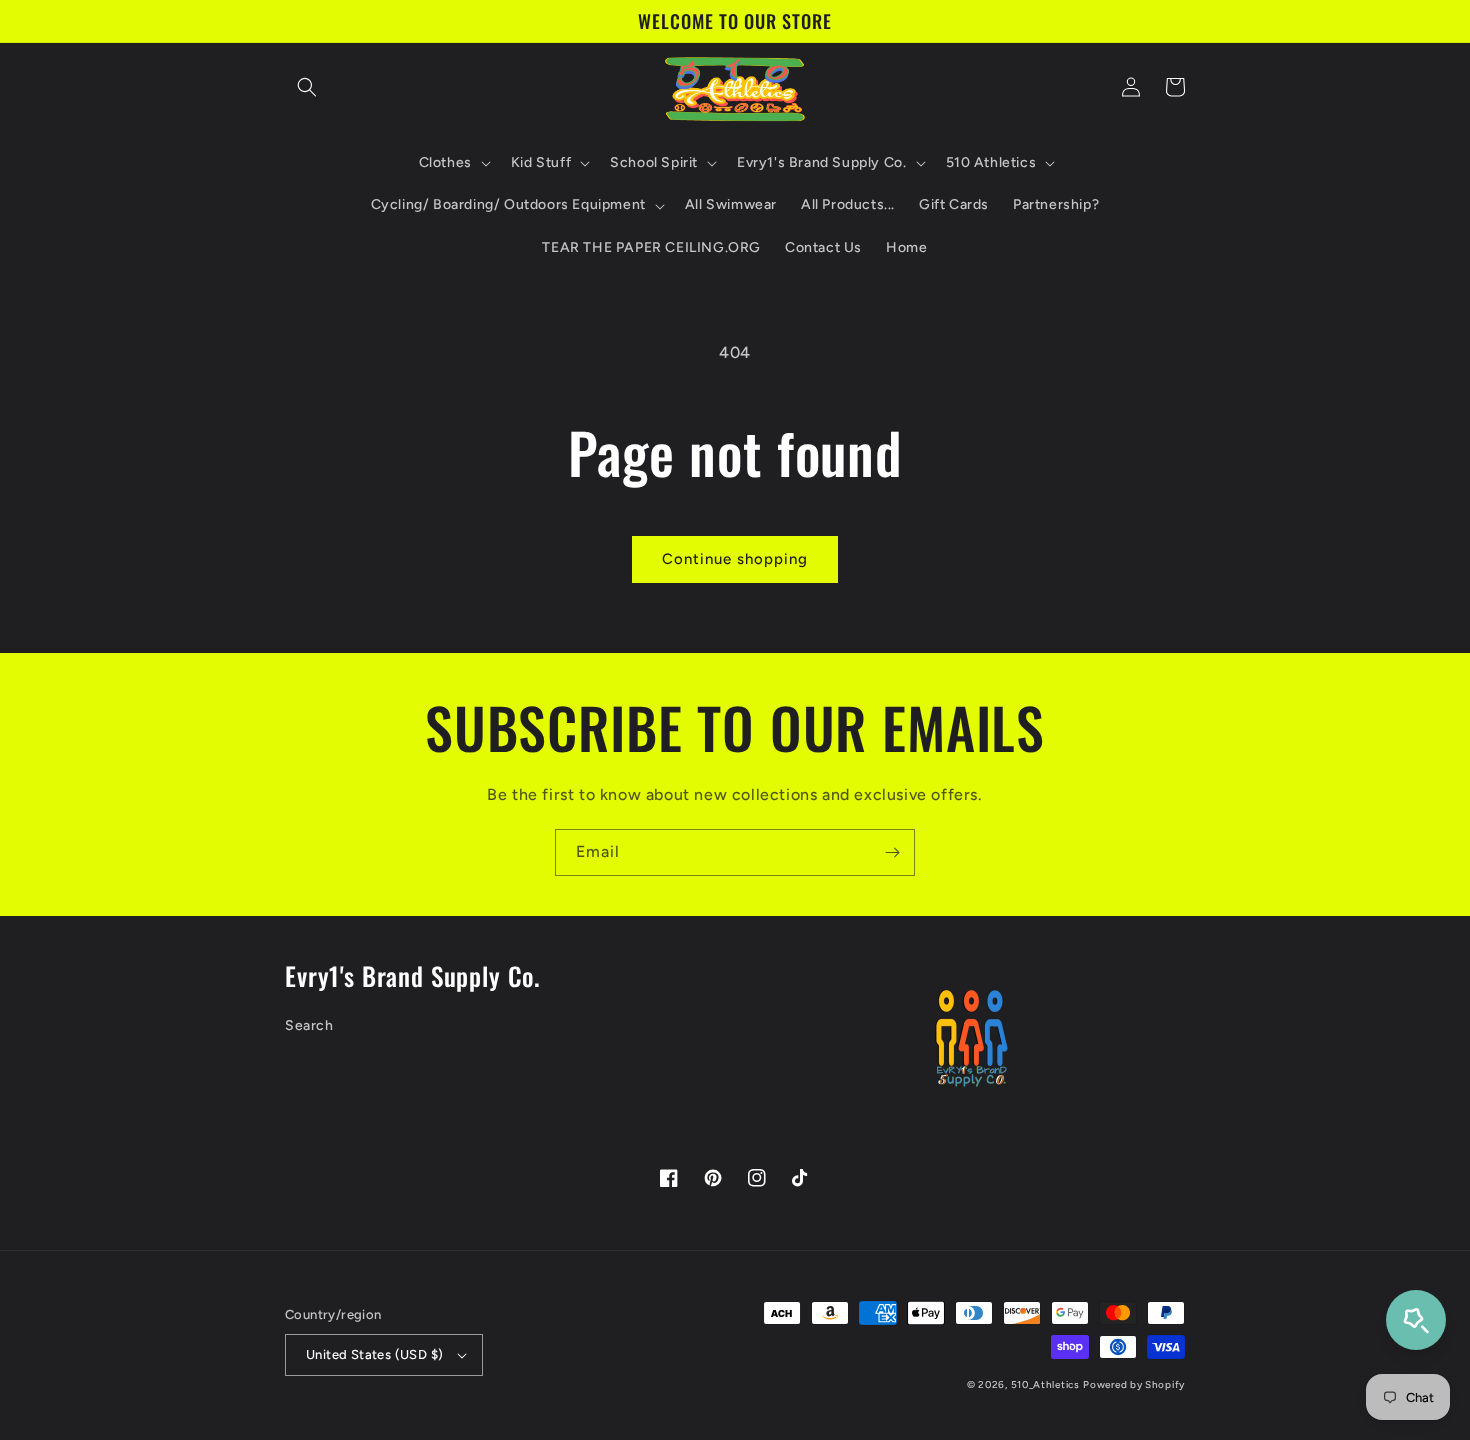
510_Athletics (1045, 1384)
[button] (307, 87)
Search (309, 1025)
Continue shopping (735, 559)
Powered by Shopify (1134, 1384)
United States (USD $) (374, 1354)
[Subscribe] (892, 852)
